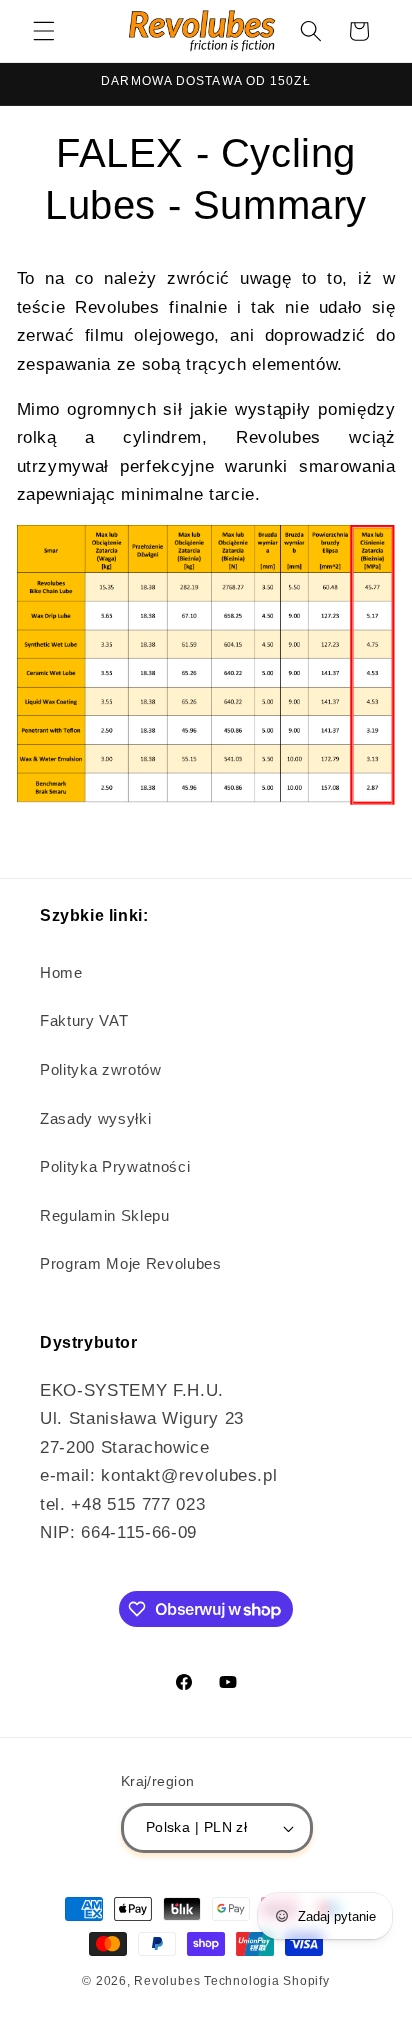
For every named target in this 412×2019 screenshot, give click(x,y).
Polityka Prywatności (115, 1166)
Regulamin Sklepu (105, 1215)
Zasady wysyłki (95, 1118)
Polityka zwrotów (101, 1069)
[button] (44, 31)
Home (61, 972)
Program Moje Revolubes (131, 1263)
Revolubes (167, 1981)
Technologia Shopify (267, 1981)
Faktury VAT (84, 1020)
